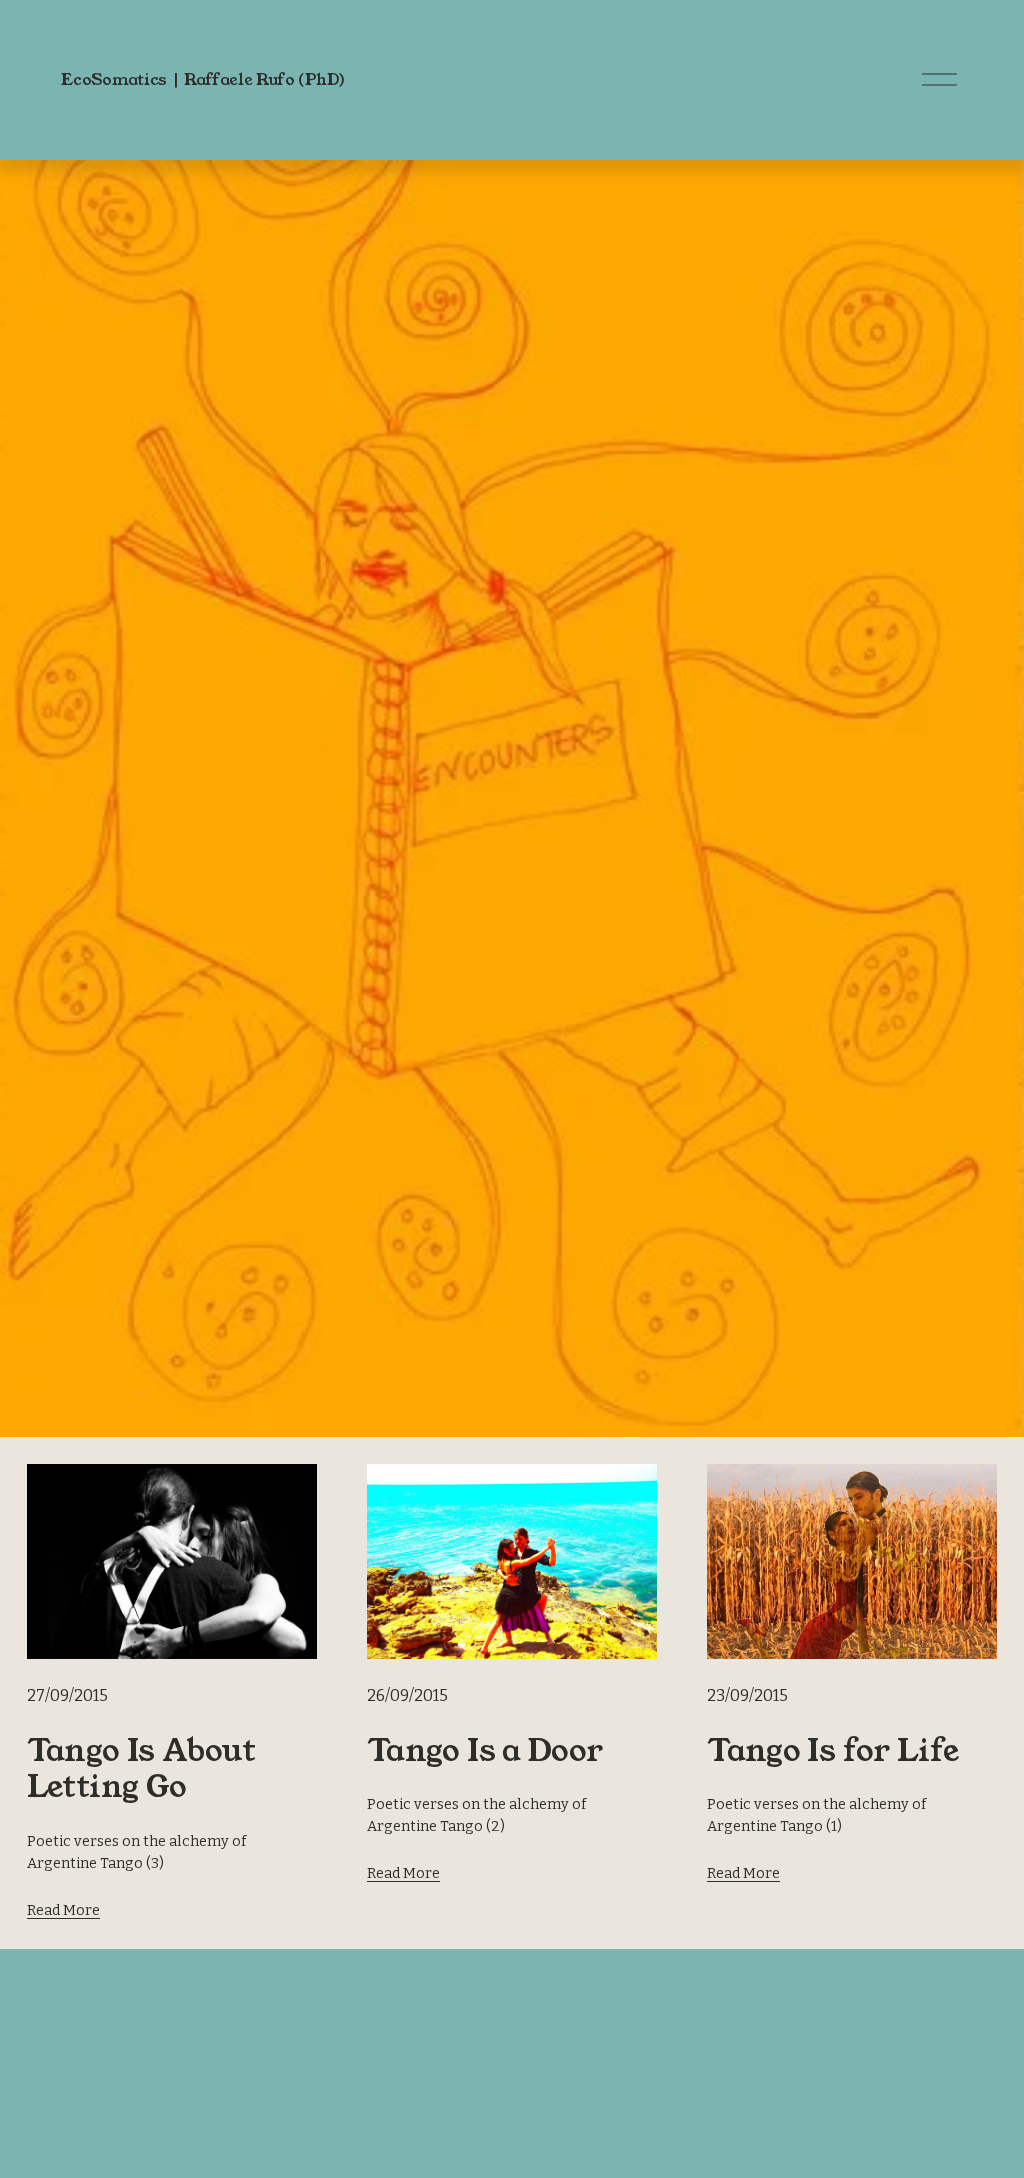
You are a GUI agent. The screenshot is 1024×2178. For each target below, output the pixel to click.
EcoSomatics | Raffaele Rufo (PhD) (202, 79)
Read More (63, 1910)
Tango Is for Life (833, 1750)
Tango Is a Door (485, 1750)
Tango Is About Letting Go (141, 1769)
